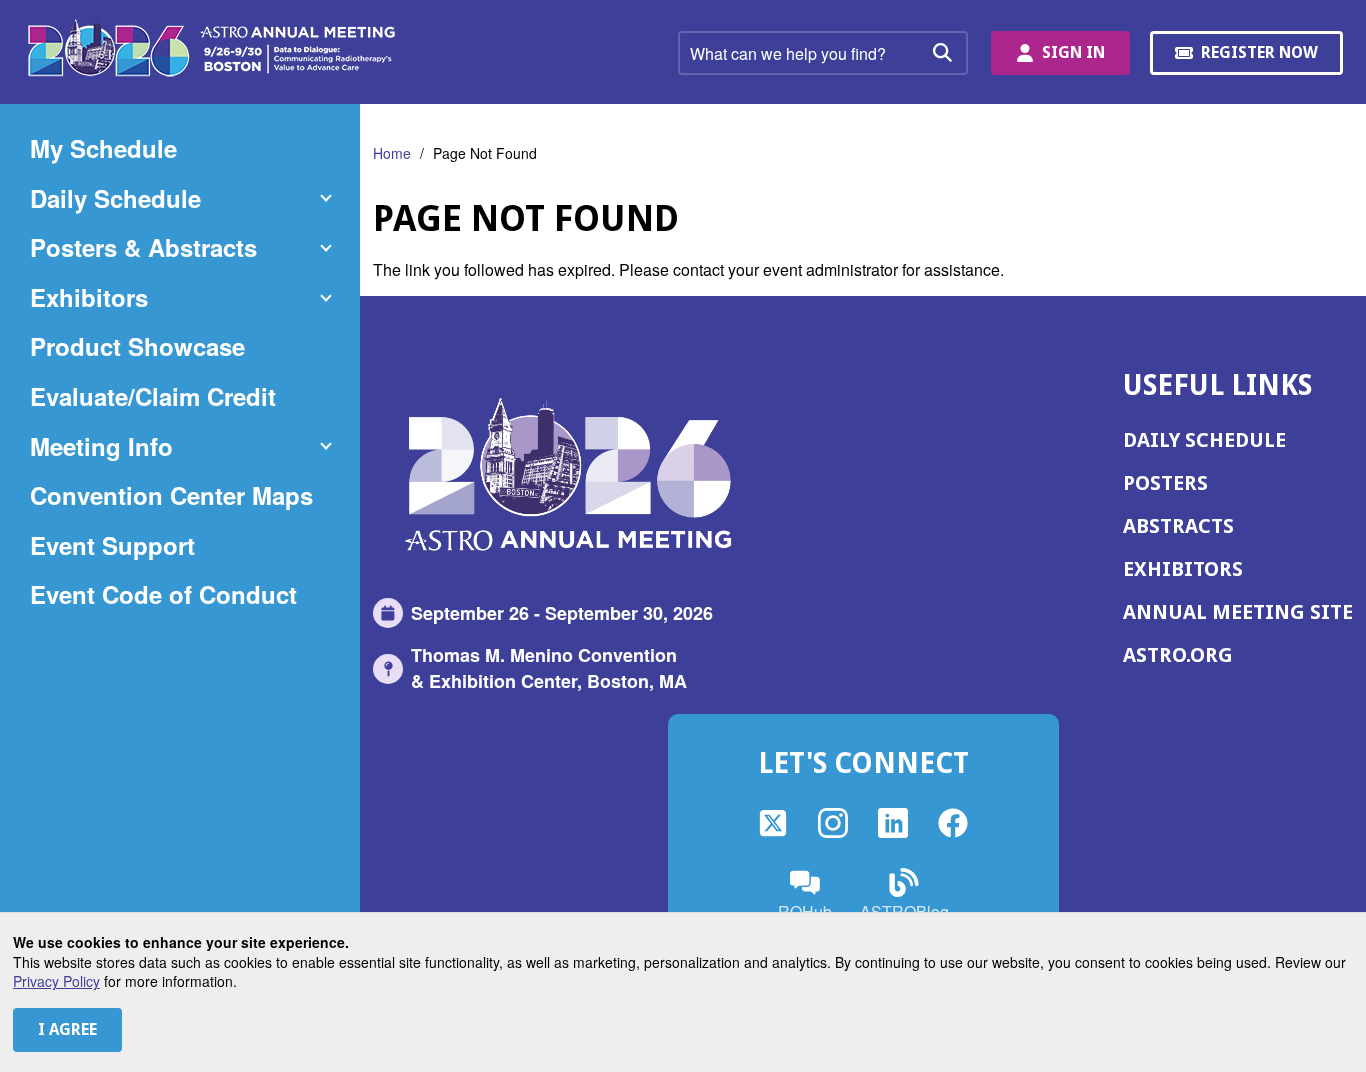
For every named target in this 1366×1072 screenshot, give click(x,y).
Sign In (1073, 52)
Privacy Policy (56, 981)
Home (392, 153)
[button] (180, 199)
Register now (1262, 59)
